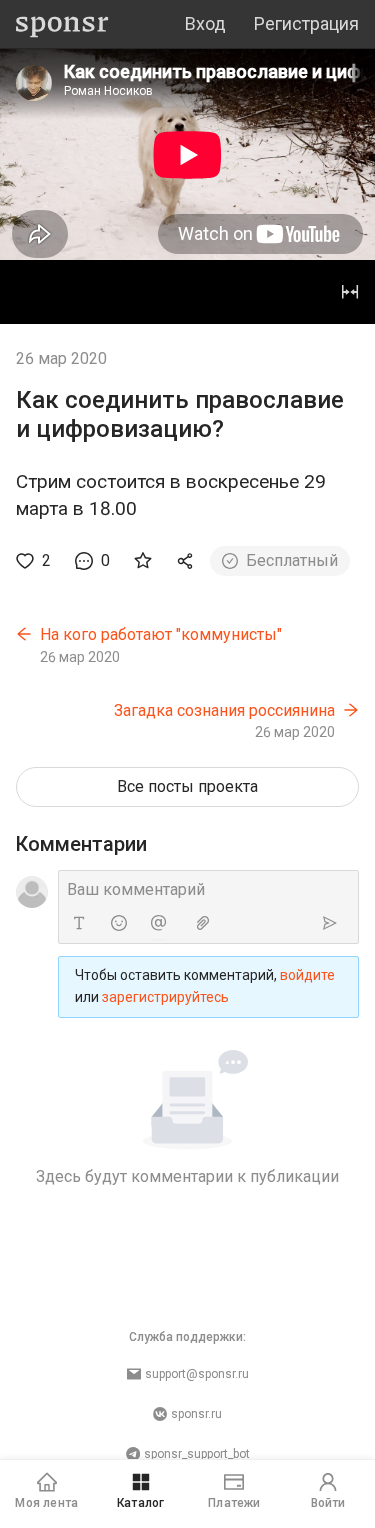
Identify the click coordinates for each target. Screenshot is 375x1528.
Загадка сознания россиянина (224, 710)
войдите (307, 975)
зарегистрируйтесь (165, 997)
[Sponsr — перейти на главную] (62, 24)
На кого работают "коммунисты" (161, 634)
